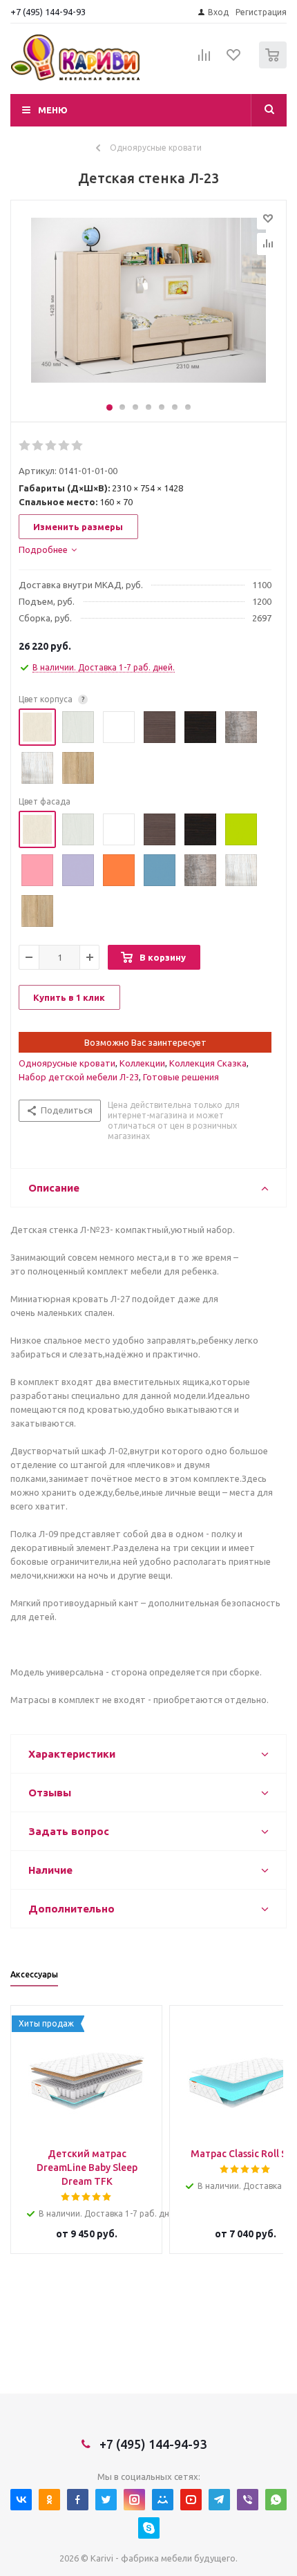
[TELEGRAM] (219, 2500)
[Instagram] (134, 2500)
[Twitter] (106, 2500)
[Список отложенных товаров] (234, 59)
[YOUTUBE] (191, 2500)
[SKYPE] (149, 2528)
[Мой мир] (163, 2500)
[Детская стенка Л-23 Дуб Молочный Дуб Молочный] (148, 308)
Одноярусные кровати (67, 1063)
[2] (38, 446)
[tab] (48, 549)
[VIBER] (248, 2500)
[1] (25, 446)
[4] (65, 446)
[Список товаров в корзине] (275, 65)
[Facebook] (78, 2500)
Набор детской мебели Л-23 (79, 1077)
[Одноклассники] (49, 2500)
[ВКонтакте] (21, 2500)
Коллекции (142, 1063)
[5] (78, 446)
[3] (51, 446)
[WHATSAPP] (276, 2500)
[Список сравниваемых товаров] (204, 61)
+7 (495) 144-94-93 (48, 12)
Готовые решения (181, 1077)
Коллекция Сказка (208, 1063)
